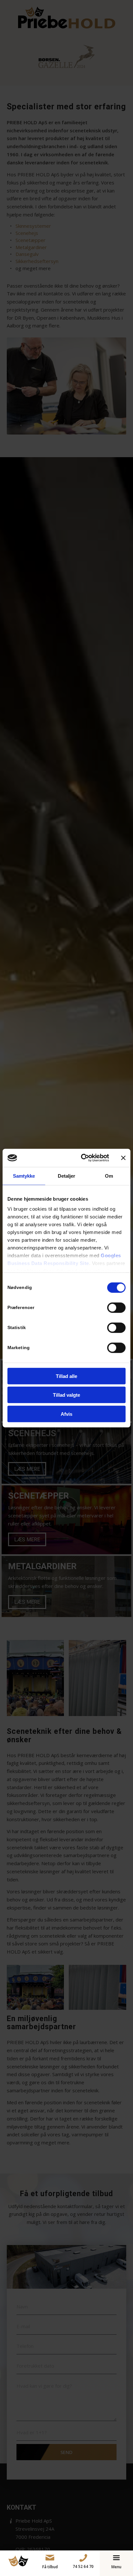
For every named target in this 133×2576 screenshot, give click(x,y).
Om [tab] (109, 1176)
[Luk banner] (123, 1158)
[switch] (116, 1307)
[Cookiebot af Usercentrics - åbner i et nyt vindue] (82, 1158)
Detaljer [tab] (67, 1176)
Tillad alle (66, 1376)
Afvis (66, 1414)
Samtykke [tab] (24, 1176)
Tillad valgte (66, 1395)
